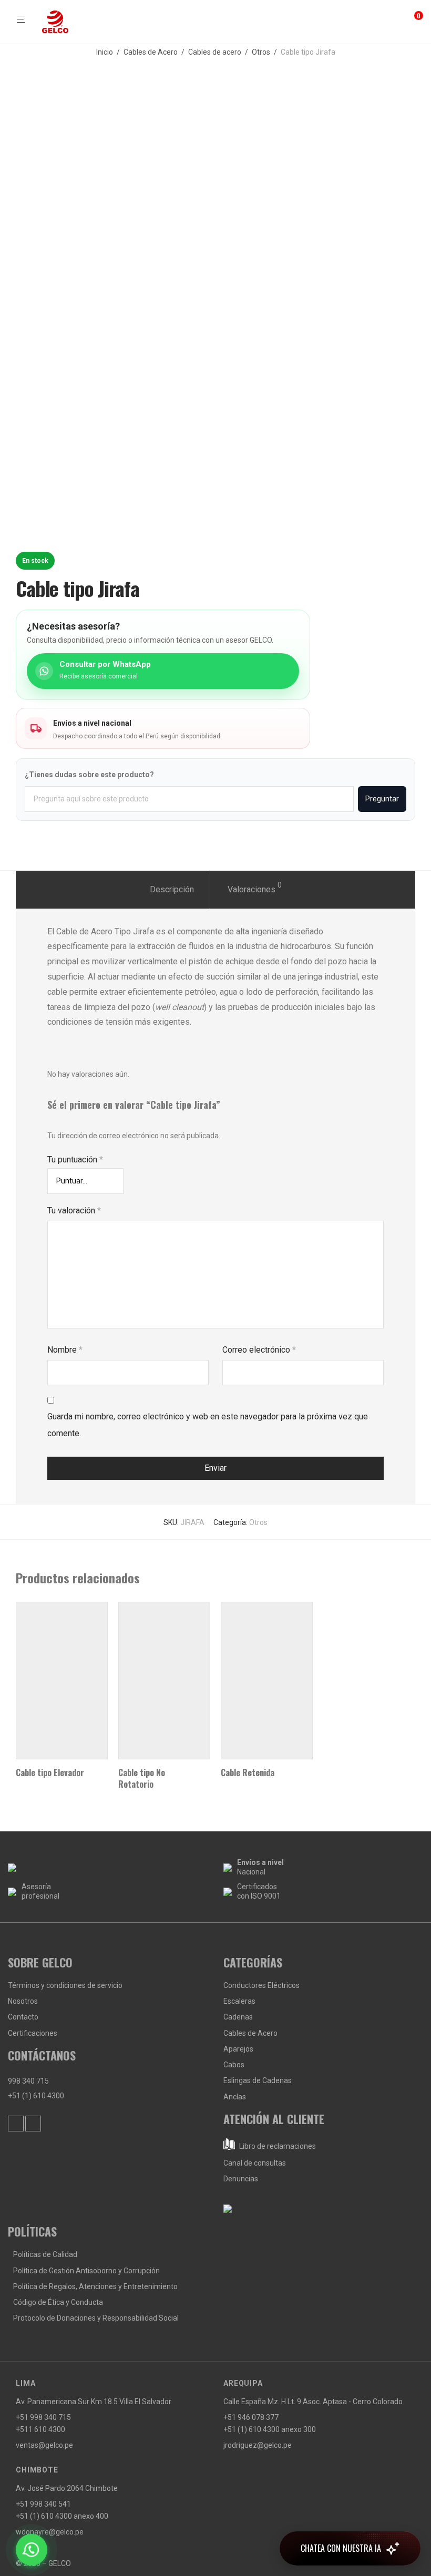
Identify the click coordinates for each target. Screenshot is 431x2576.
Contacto (23, 2017)
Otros (261, 52)
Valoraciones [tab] (255, 888)
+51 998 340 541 (43, 2504)
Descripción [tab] (172, 889)
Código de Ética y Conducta (58, 2302)
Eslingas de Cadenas (258, 2080)
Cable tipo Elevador (50, 1773)
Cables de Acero (151, 52)
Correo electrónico (259, 1350)
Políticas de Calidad (45, 2254)
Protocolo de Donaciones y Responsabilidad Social (96, 2318)
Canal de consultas (255, 2163)
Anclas (235, 2097)
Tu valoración (74, 1210)
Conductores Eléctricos (261, 1985)
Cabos (234, 2065)
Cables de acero (215, 52)
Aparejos (238, 2049)
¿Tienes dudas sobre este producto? (89, 775)
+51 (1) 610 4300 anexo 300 (270, 2429)
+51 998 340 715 (43, 2417)
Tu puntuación (75, 1160)
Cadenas (238, 2017)
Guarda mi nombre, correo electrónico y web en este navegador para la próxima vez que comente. (208, 1425)
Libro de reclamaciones (277, 2146)
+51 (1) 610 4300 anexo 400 (62, 2516)
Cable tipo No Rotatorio (142, 1778)
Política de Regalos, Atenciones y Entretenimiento (95, 2286)
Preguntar (382, 799)
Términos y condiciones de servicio (65, 1985)
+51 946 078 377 (251, 2417)
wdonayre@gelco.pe (50, 2532)
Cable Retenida (248, 1773)
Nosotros (23, 2001)
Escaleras (239, 2001)
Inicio (105, 52)
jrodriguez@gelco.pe (258, 2445)
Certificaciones (33, 2033)
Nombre (65, 1350)
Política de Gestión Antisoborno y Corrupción (86, 2271)
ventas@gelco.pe (44, 2445)
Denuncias (241, 2179)
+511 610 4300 (40, 2429)
